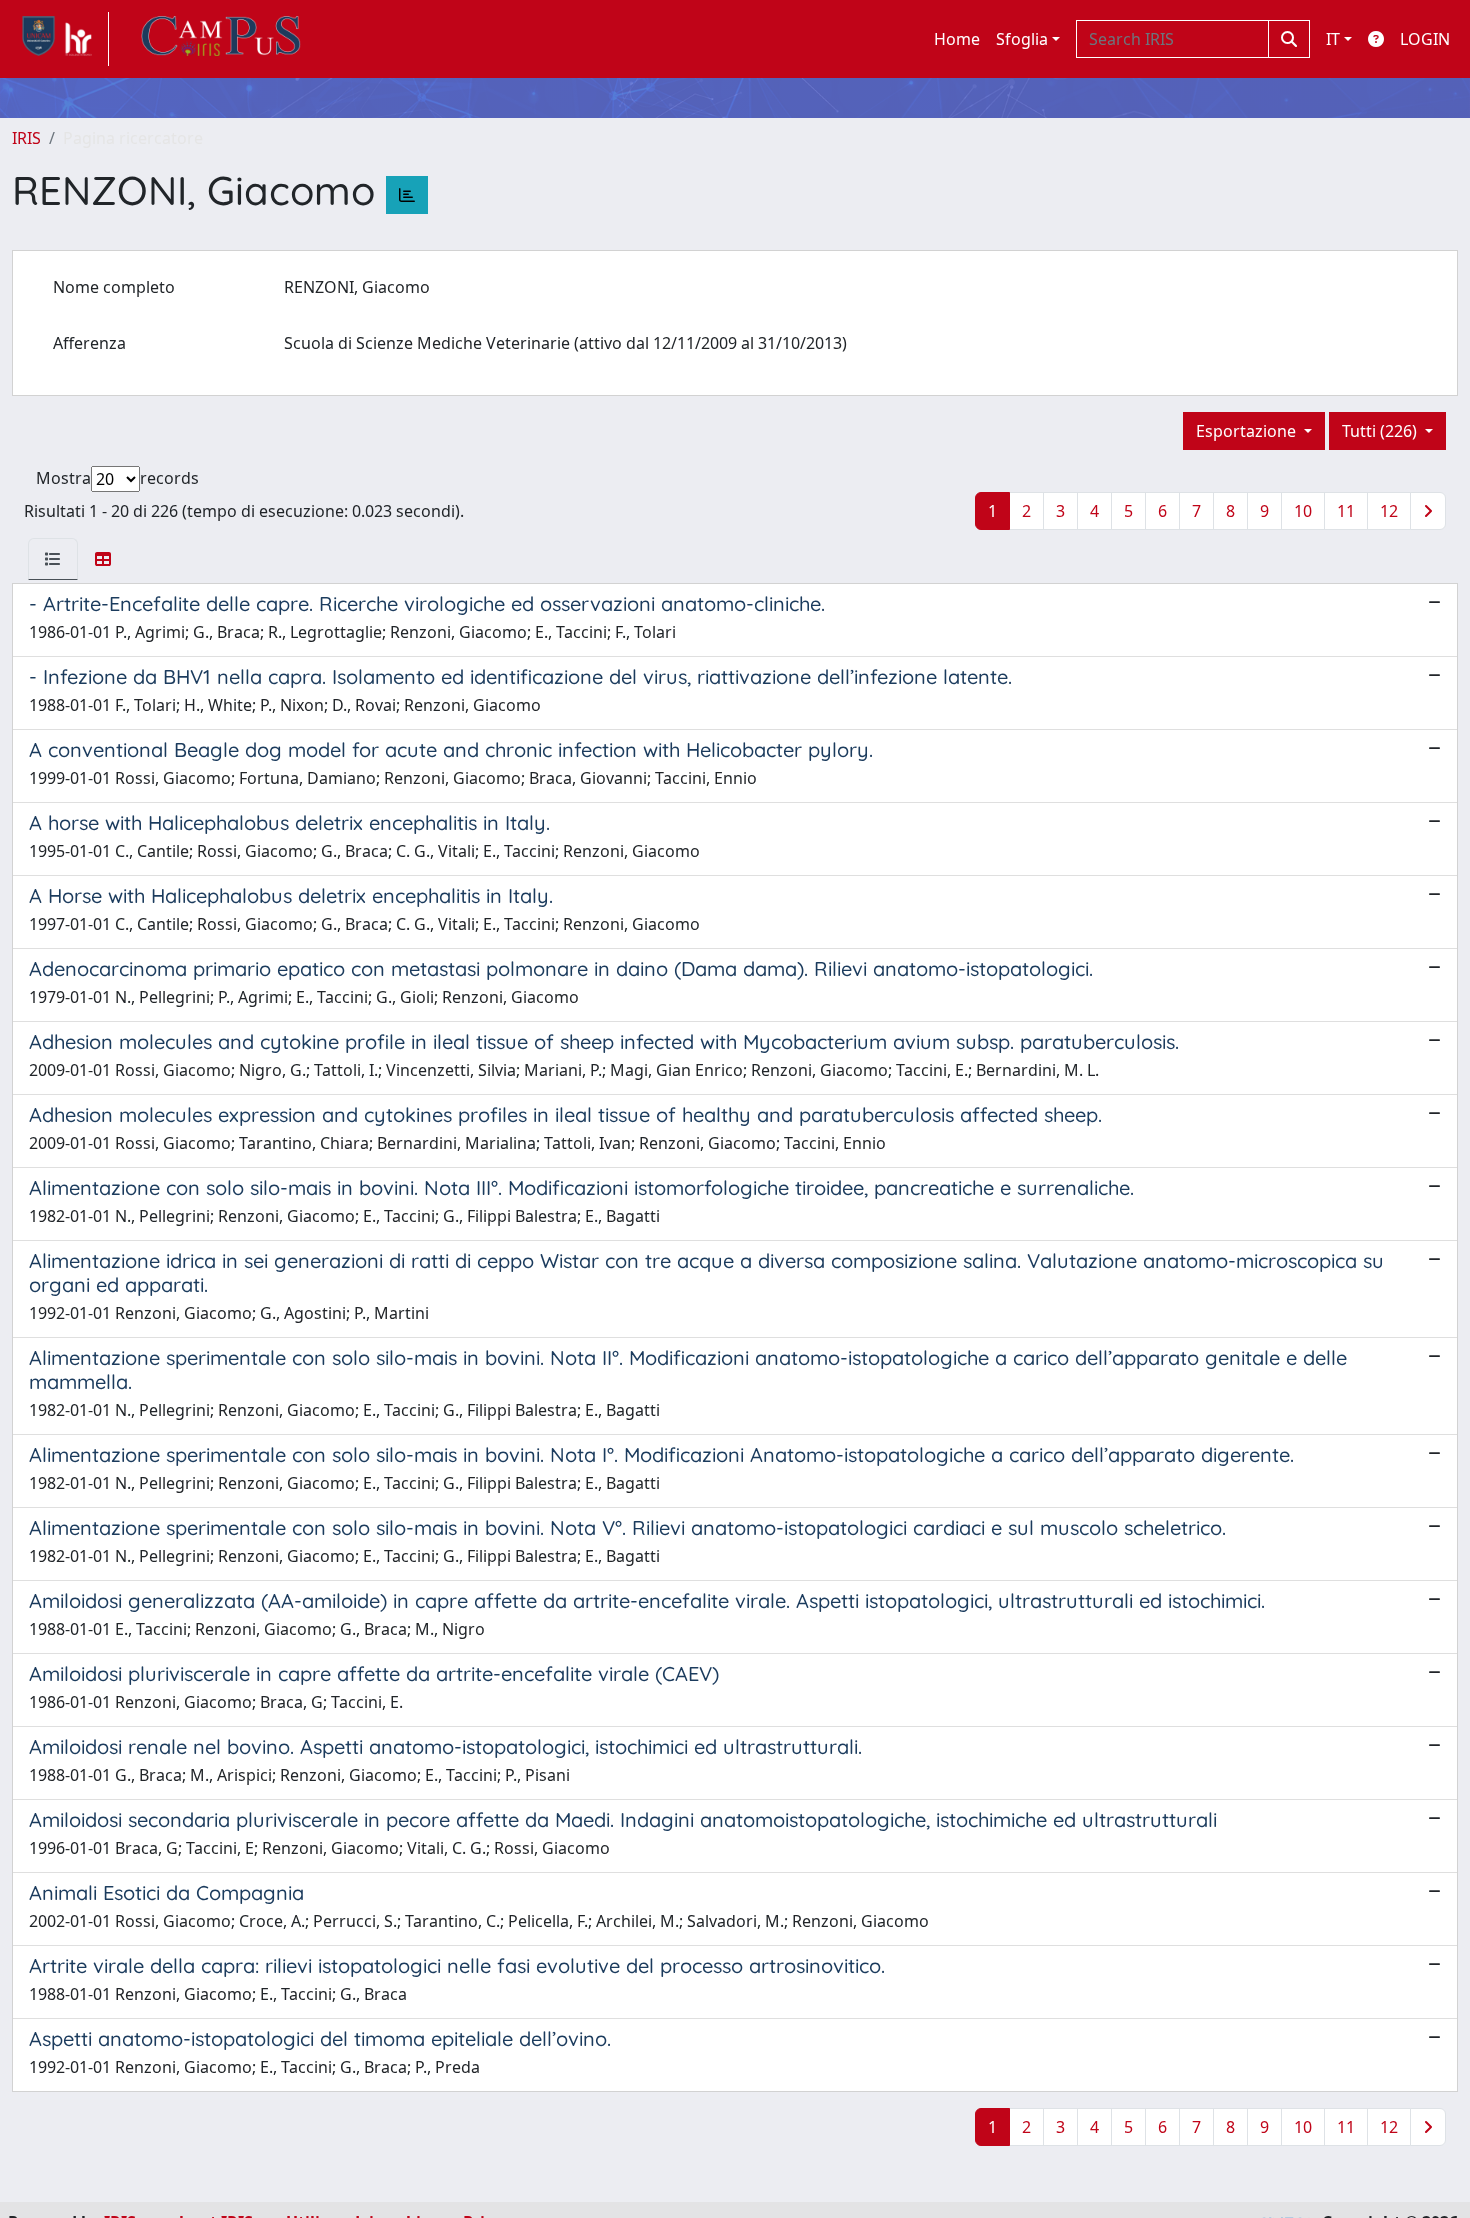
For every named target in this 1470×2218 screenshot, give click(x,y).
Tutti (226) (1381, 431)
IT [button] (1333, 39)
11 (1346, 511)
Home (957, 39)
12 (1389, 511)
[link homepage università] (221, 39)
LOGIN (1425, 39)
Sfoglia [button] (1022, 39)
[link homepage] (60, 39)
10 (1303, 511)
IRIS (26, 138)
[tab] (53, 559)
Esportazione (1248, 431)
